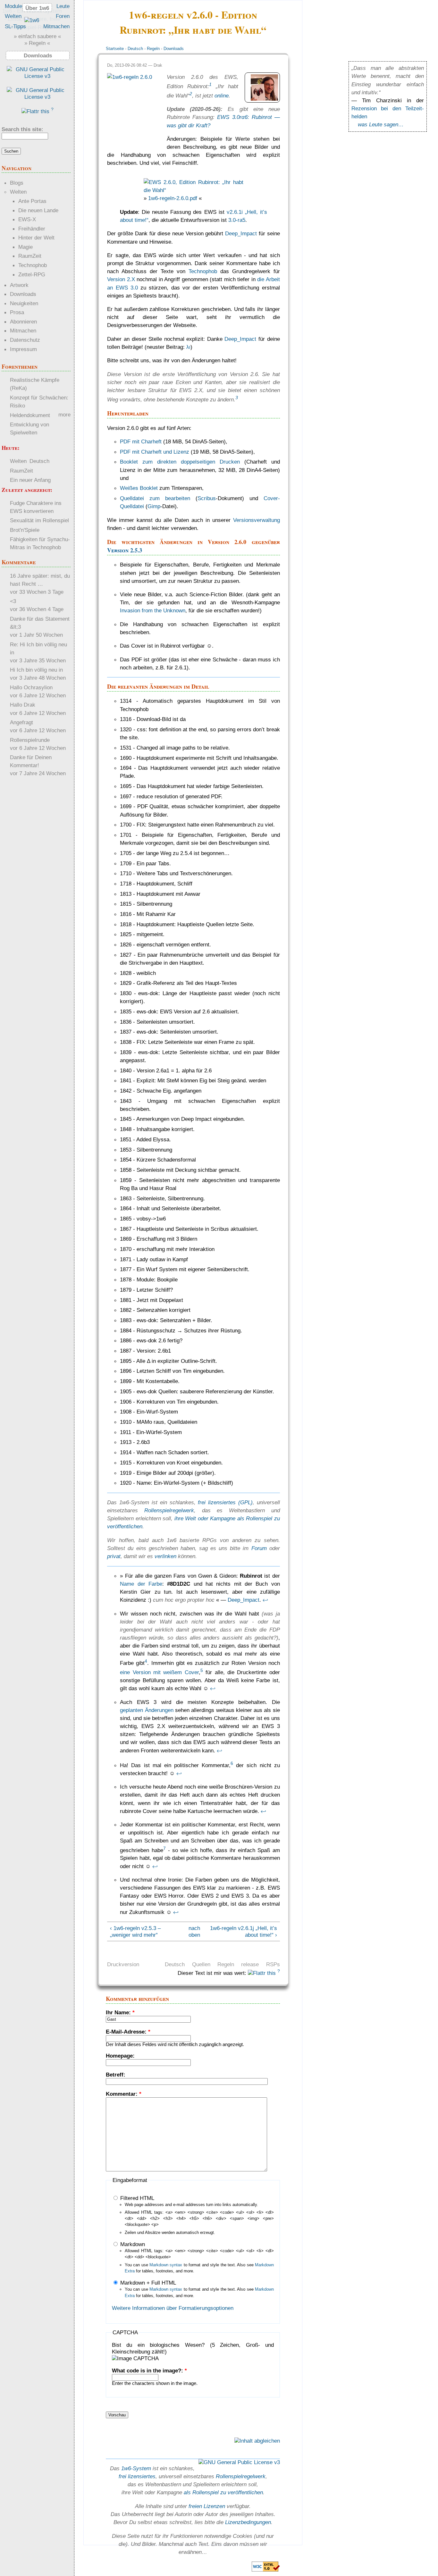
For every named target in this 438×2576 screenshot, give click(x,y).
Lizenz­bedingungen (248, 2522)
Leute (63, 6)
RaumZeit (30, 256)
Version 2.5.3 (125, 550)
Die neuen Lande (38, 210)
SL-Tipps (15, 26)
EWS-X (27, 219)
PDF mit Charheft (141, 441)
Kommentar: (124, 2094)
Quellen (201, 1964)
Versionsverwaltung (257, 520)
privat (114, 1556)
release (250, 1964)
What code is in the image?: (149, 2370)
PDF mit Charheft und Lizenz (155, 452)
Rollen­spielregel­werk (241, 2476)
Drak (158, 65)
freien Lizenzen (207, 2506)
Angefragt (21, 722)
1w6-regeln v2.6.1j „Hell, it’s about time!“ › (244, 1931)
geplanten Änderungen (147, 1710)
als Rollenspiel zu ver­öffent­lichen (223, 2492)
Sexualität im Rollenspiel (39, 520)
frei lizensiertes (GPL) (225, 1502)
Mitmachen (56, 26)
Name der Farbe (141, 1584)
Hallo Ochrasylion (31, 687)
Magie (25, 247)
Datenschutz (25, 340)
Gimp (154, 506)
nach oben (192, 1931)
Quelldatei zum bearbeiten (155, 498)
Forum (259, 1548)
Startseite (115, 49)
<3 (13, 601)
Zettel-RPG (32, 274)
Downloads (174, 49)
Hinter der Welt (36, 238)
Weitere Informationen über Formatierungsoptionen (173, 2308)
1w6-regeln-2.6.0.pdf (173, 198)
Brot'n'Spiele (25, 530)
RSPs (273, 1964)
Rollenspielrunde (30, 740)
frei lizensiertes (137, 2476)
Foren (63, 16)
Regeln (153, 49)
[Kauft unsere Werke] (37, 76)
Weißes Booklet (139, 488)
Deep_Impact (241, 233)
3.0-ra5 (237, 220)
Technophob (203, 271)
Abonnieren (23, 322)
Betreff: (116, 2075)
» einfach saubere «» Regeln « (37, 40)
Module (13, 6)
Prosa (17, 312)
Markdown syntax (166, 2265)
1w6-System (136, 2468)
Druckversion (123, 1964)
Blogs (17, 183)
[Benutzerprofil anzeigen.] (264, 99)
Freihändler (32, 229)
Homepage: (120, 2056)
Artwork (19, 285)
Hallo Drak (23, 705)
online (222, 96)
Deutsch (135, 49)
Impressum (23, 349)
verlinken (165, 1556)
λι (188, 347)
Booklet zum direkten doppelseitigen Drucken (180, 462)
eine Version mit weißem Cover (159, 1672)
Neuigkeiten (24, 303)
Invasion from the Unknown (153, 610)
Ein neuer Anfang (30, 480)
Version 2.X (121, 279)
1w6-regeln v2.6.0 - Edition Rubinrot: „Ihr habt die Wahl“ (193, 22)
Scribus (207, 498)
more (64, 415)
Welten (13, 16)
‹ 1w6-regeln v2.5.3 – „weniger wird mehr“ (135, 1931)
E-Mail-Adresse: (128, 2032)
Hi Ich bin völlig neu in (36, 670)
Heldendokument (30, 415)
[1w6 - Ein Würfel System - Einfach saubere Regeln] (32, 20)
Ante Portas (32, 201)
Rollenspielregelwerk (169, 1510)
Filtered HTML (136, 2198)
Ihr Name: (120, 2012)
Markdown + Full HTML (147, 2283)
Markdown (132, 2244)
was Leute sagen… (381, 124)
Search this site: (22, 129)
